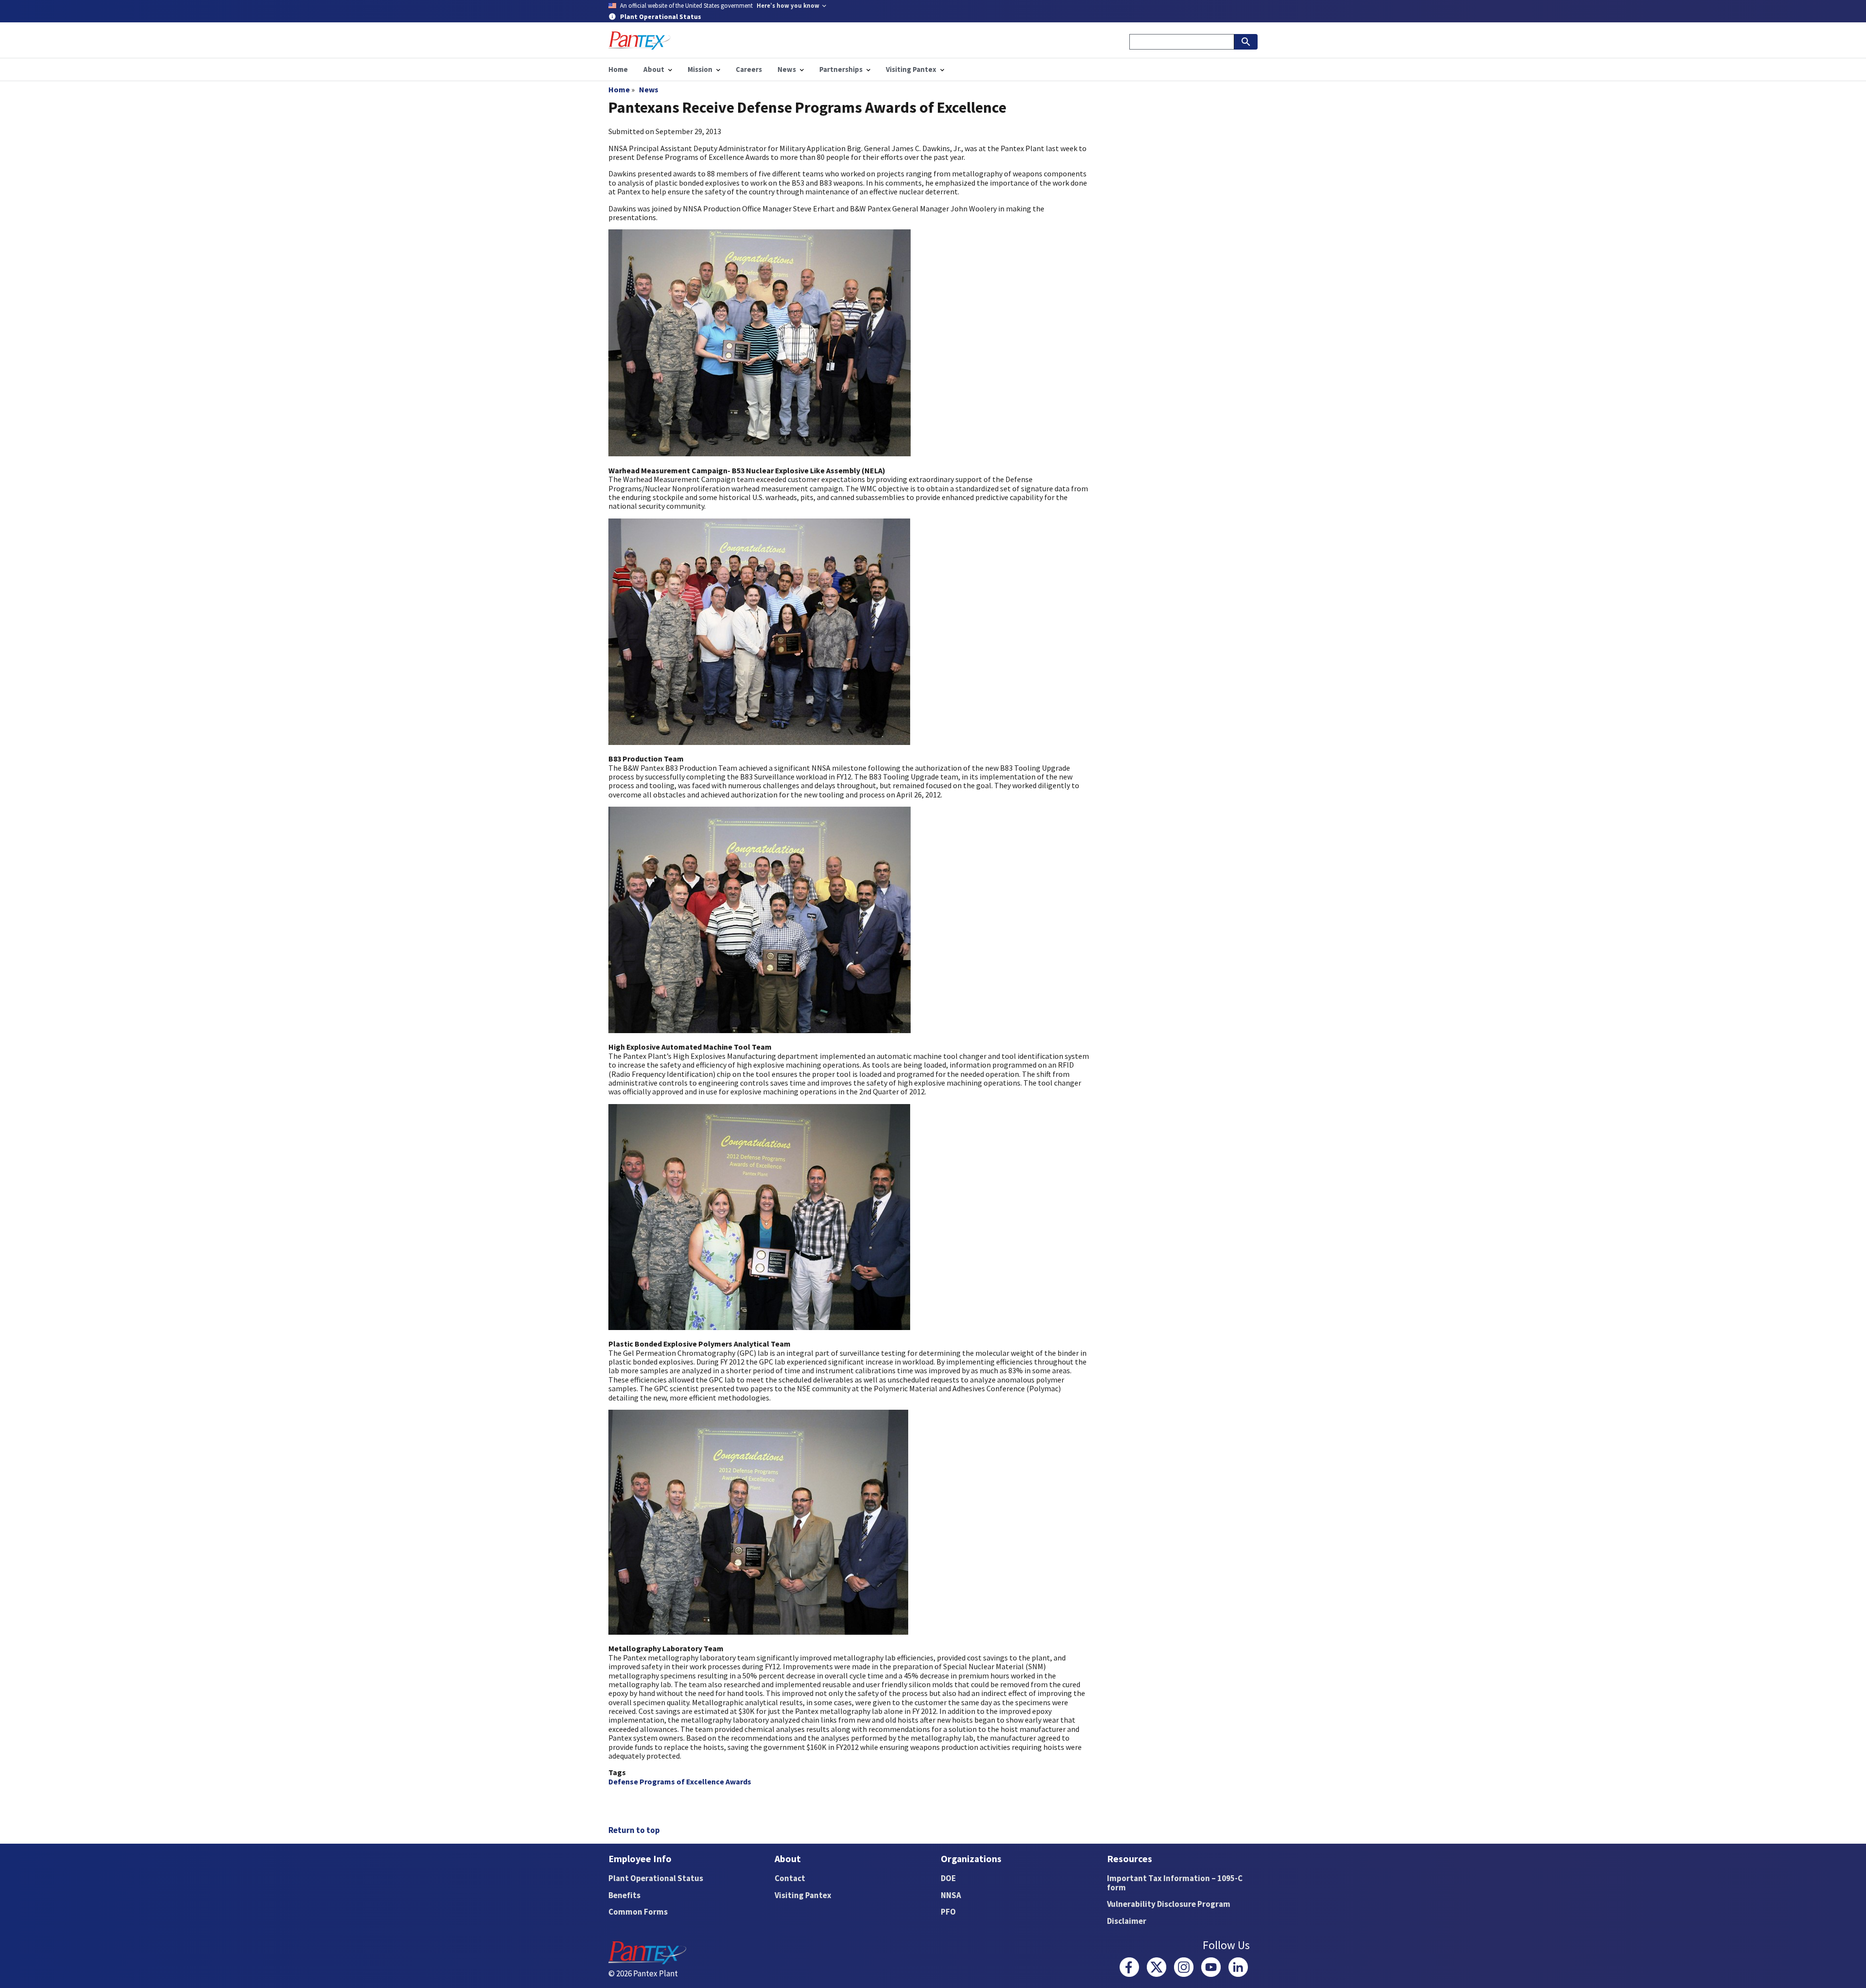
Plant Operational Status (656, 1878)
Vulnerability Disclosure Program (1169, 1904)
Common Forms (638, 1912)
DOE (948, 1878)
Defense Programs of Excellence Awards (680, 1781)
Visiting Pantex (803, 1895)
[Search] (1246, 42)
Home (619, 89)
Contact (790, 1878)
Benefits (624, 1895)
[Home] (639, 41)
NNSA (951, 1895)
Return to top (634, 1830)
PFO (948, 1912)
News (649, 89)
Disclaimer (1127, 1921)
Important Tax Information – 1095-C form (1175, 1883)
